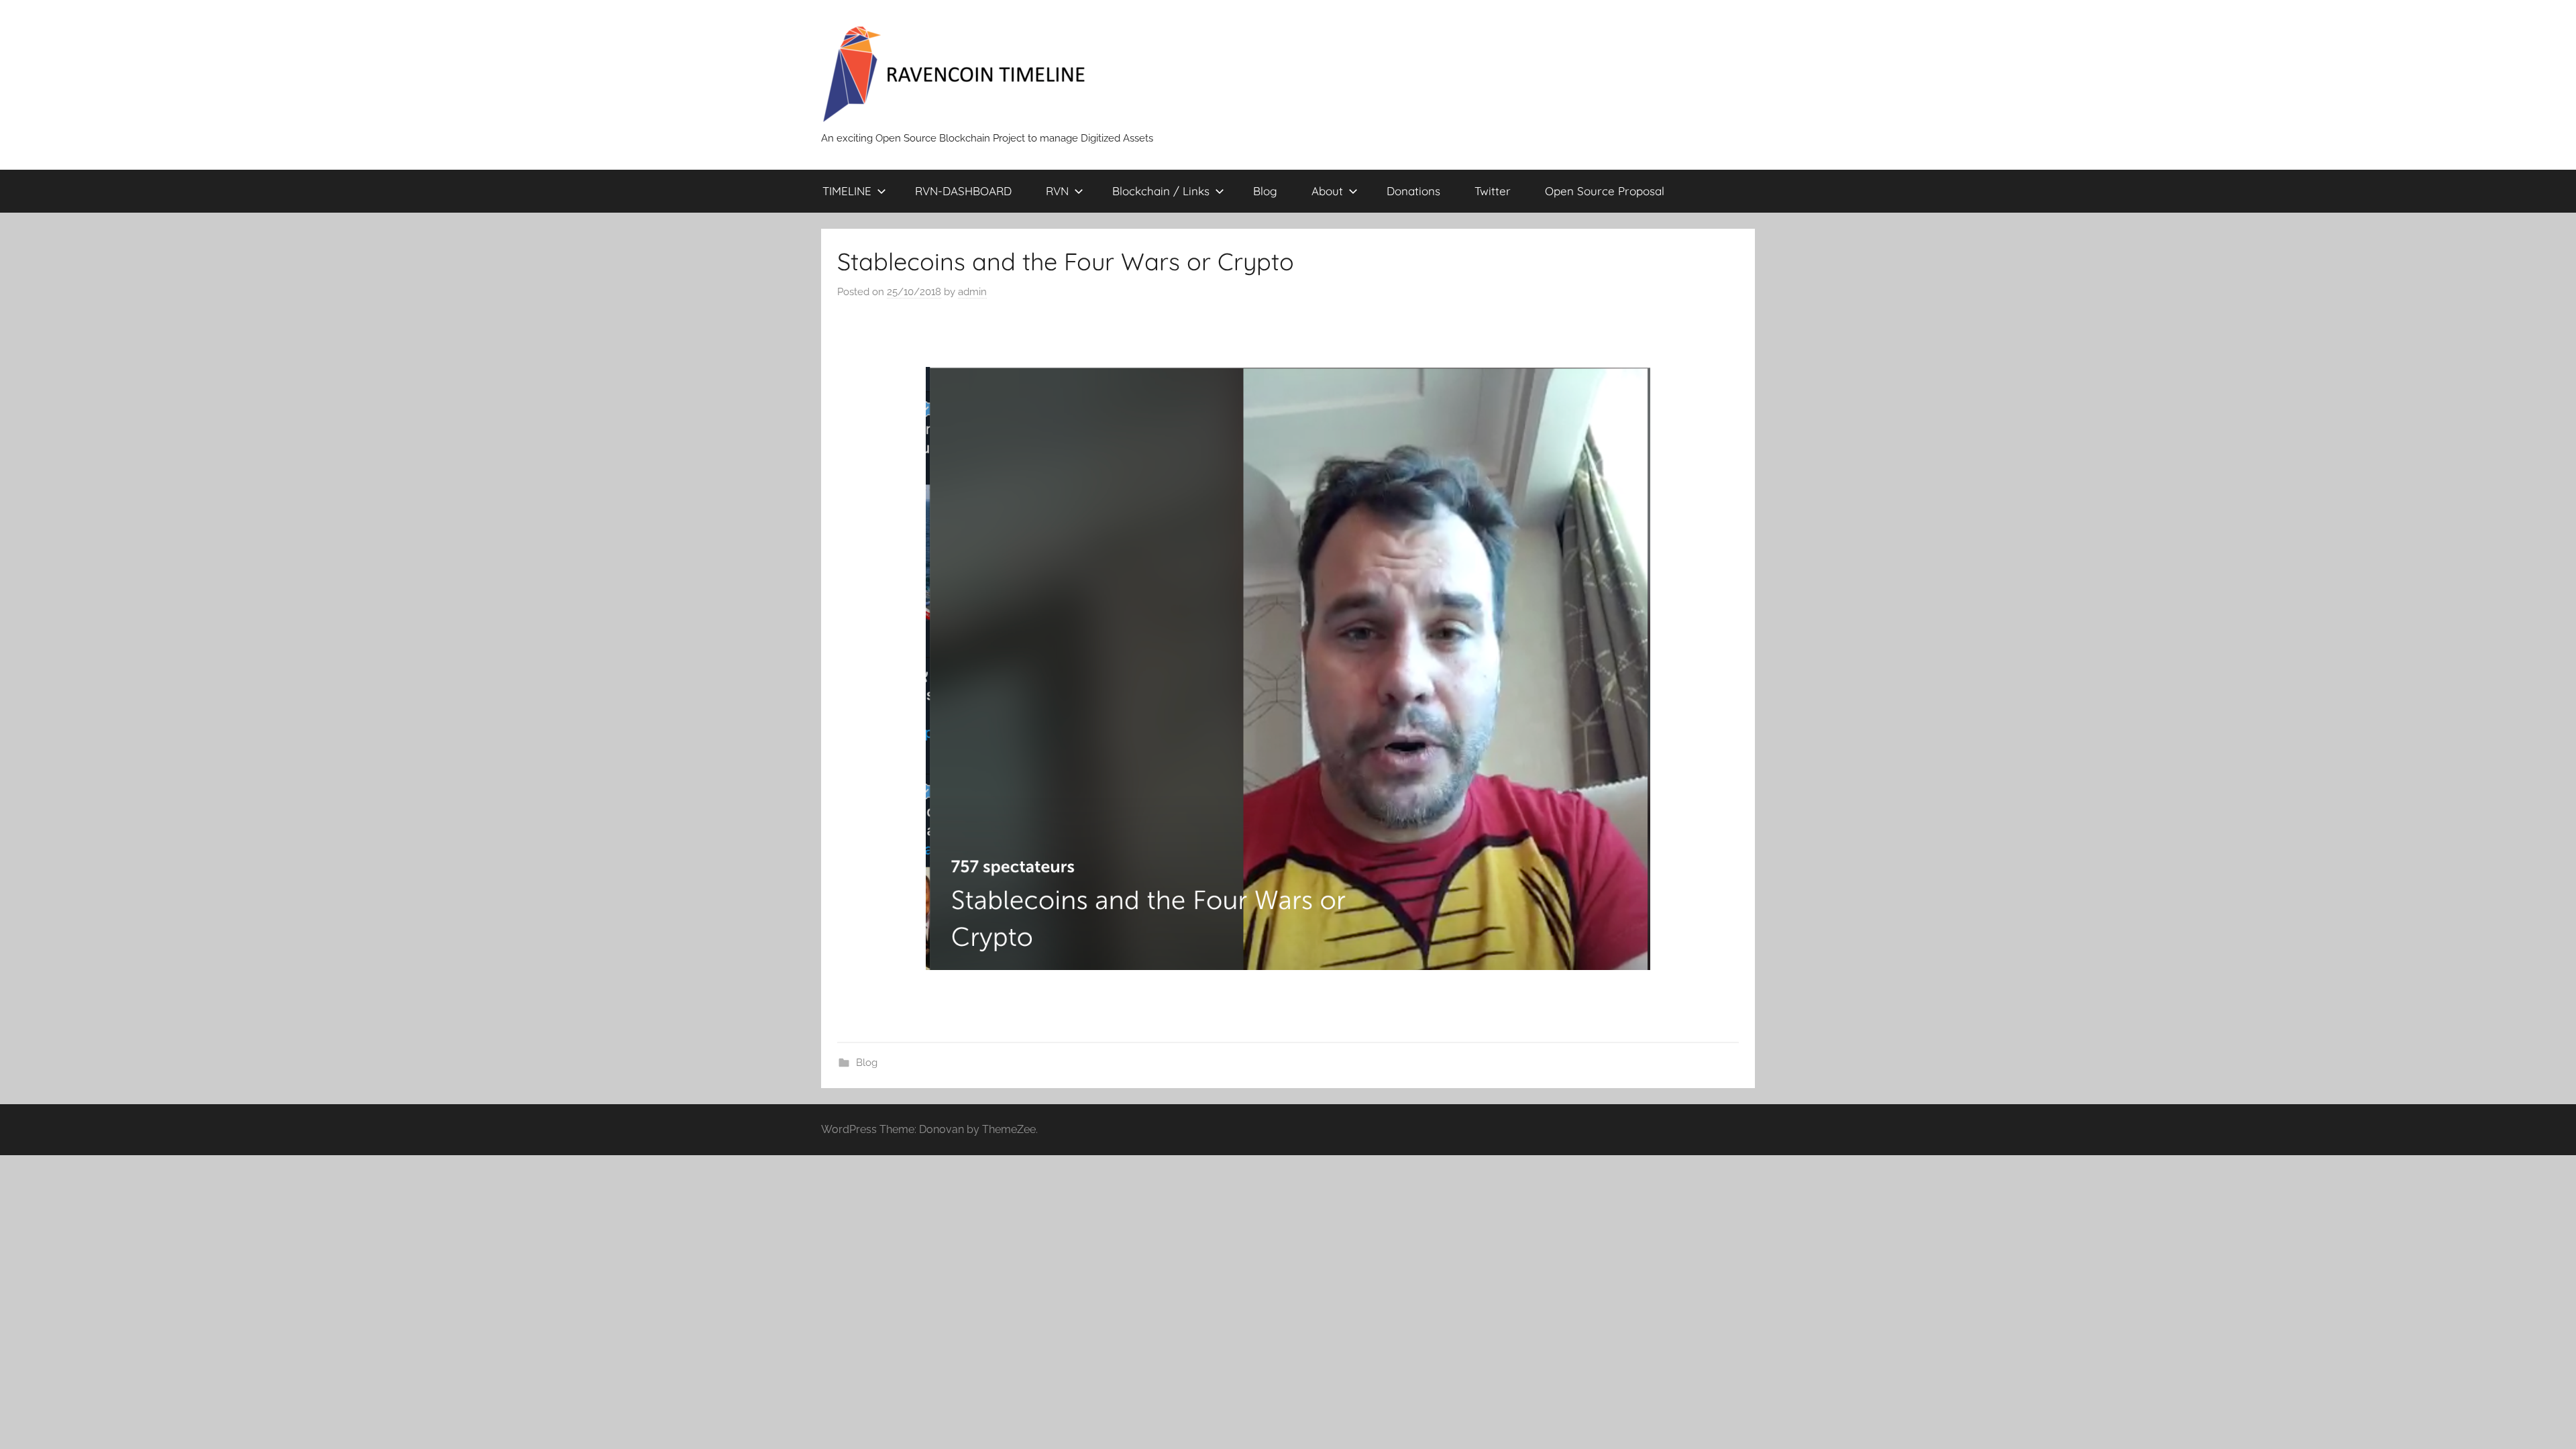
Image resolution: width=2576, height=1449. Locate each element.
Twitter (1493, 191)
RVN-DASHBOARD (963, 191)
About (1327, 191)
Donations (1413, 191)
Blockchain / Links (1161, 191)
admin (972, 292)
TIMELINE (847, 191)
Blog (1265, 191)
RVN (1057, 191)
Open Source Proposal (1605, 191)
